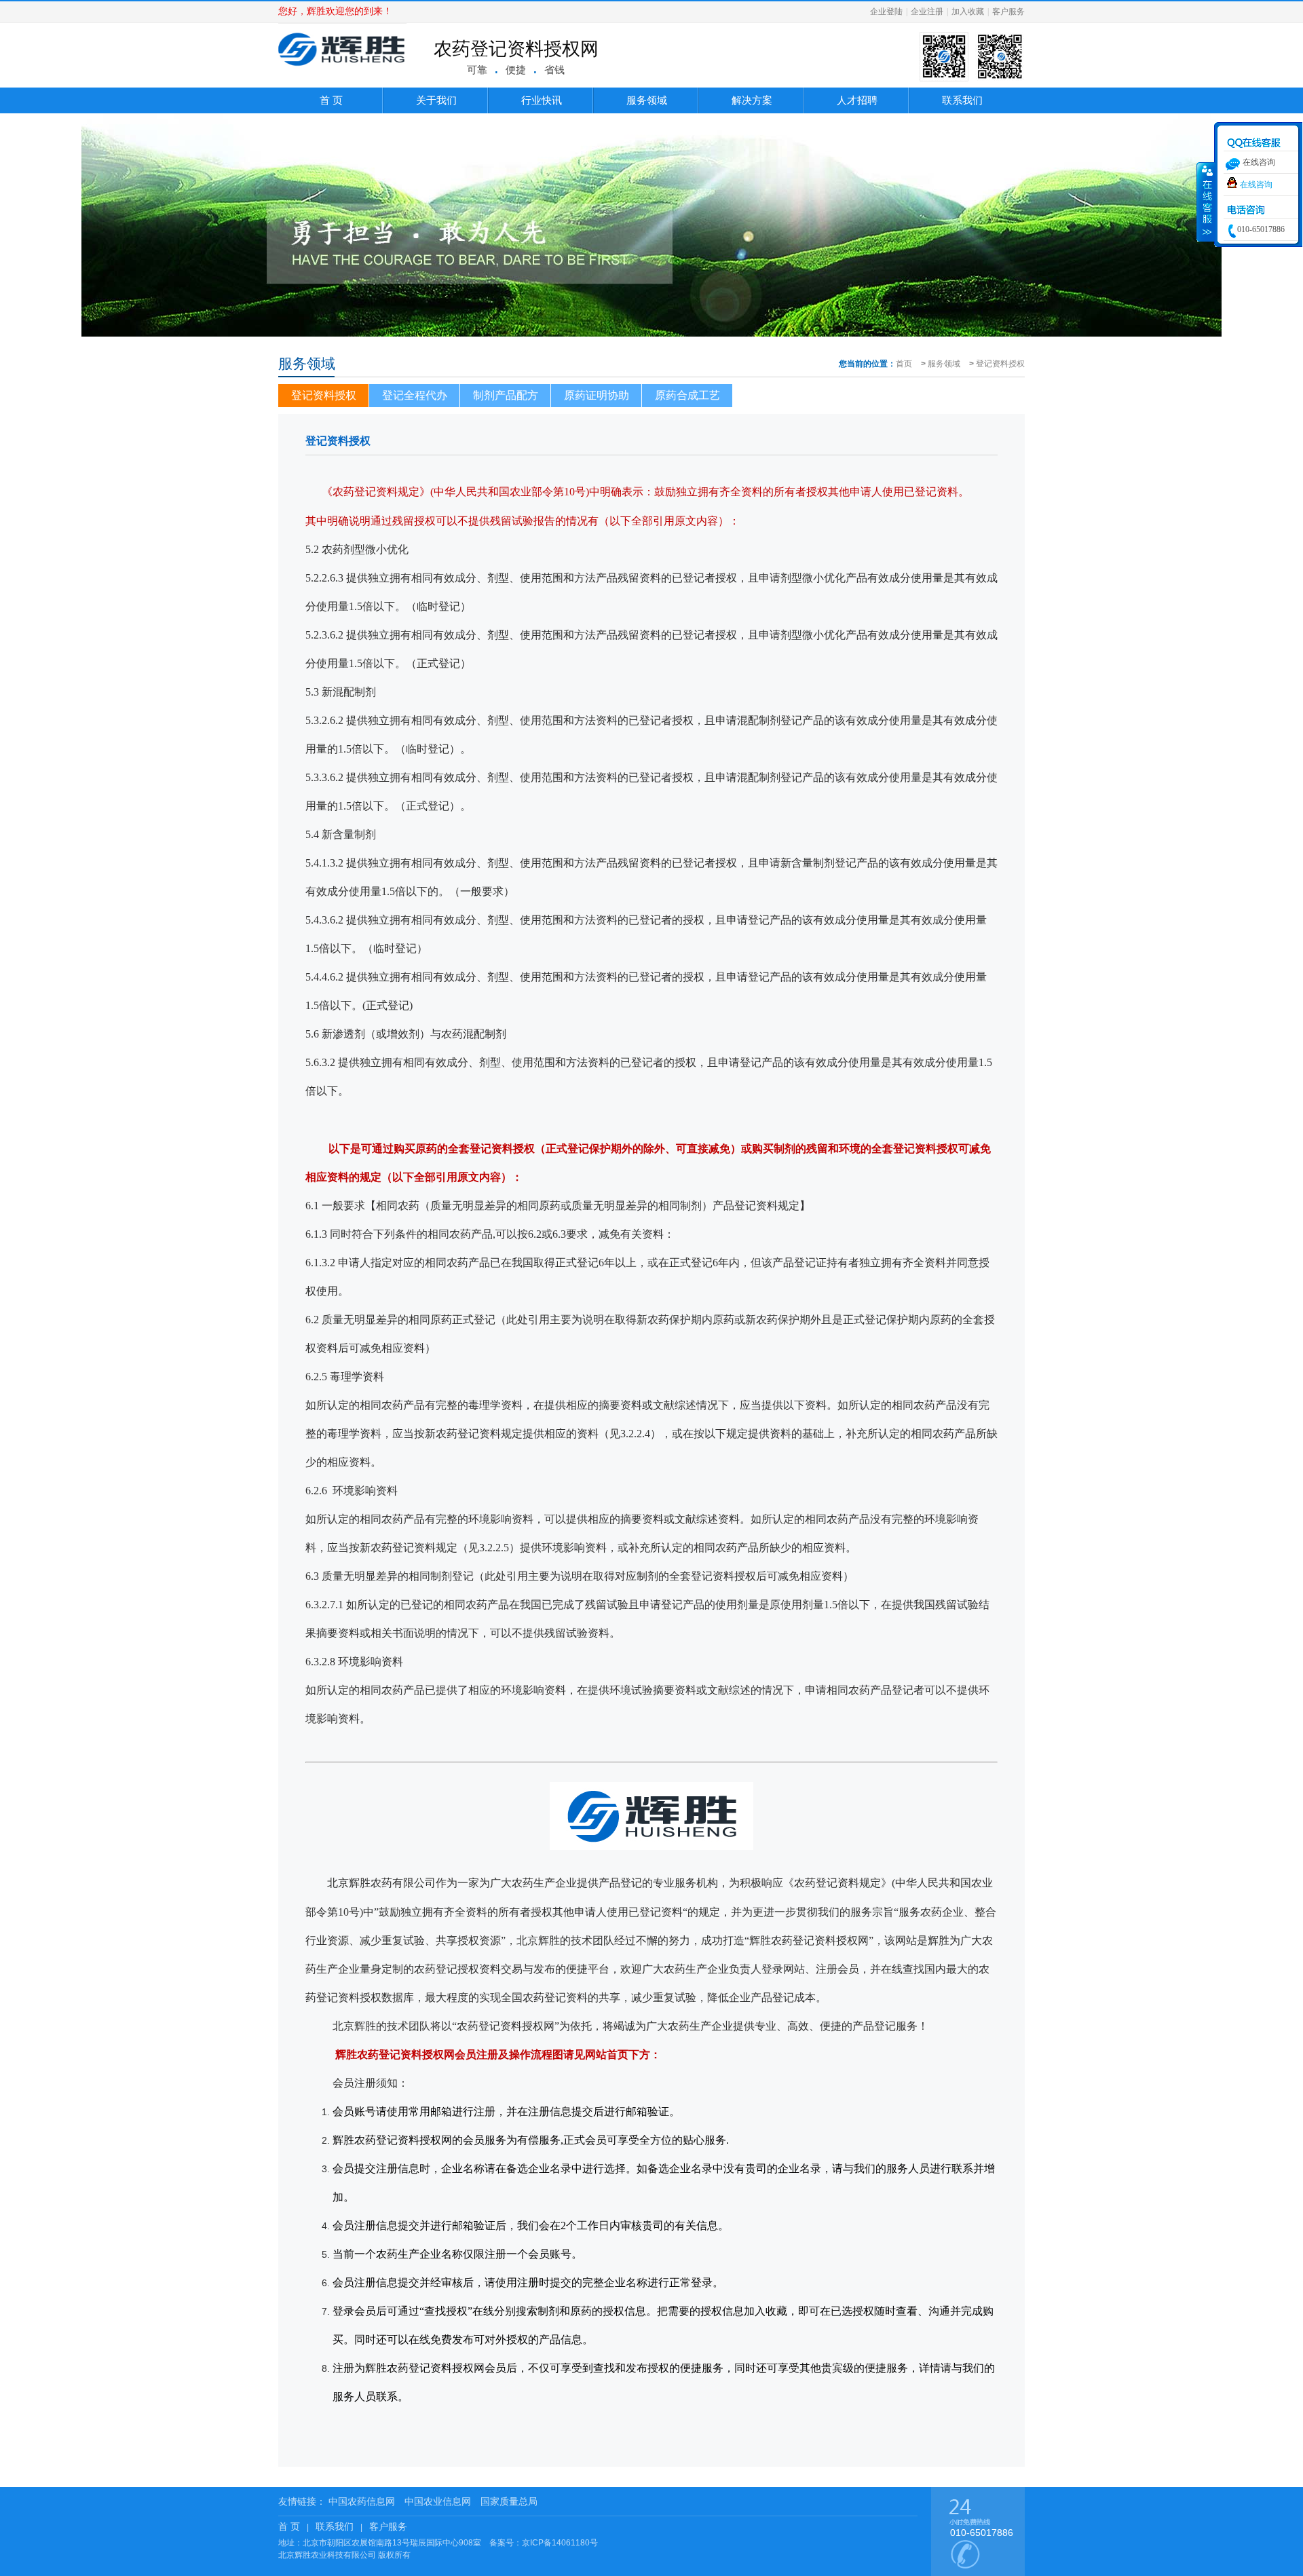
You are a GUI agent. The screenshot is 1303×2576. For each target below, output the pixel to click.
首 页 (331, 100)
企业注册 (927, 12)
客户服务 (1008, 12)
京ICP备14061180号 (560, 2543)
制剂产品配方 (506, 395)
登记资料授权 (1000, 364)
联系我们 (962, 100)
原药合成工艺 (687, 395)
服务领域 (647, 100)
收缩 (1206, 202)
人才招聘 (857, 100)
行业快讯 (542, 100)
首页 (904, 364)
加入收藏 (968, 12)
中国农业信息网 (438, 2501)
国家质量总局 (509, 2501)
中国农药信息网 (362, 2501)
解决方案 (752, 100)
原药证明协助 (597, 395)
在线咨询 (1256, 185)
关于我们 (436, 100)
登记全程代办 (415, 395)
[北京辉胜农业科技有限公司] (343, 69)
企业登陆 (886, 12)
